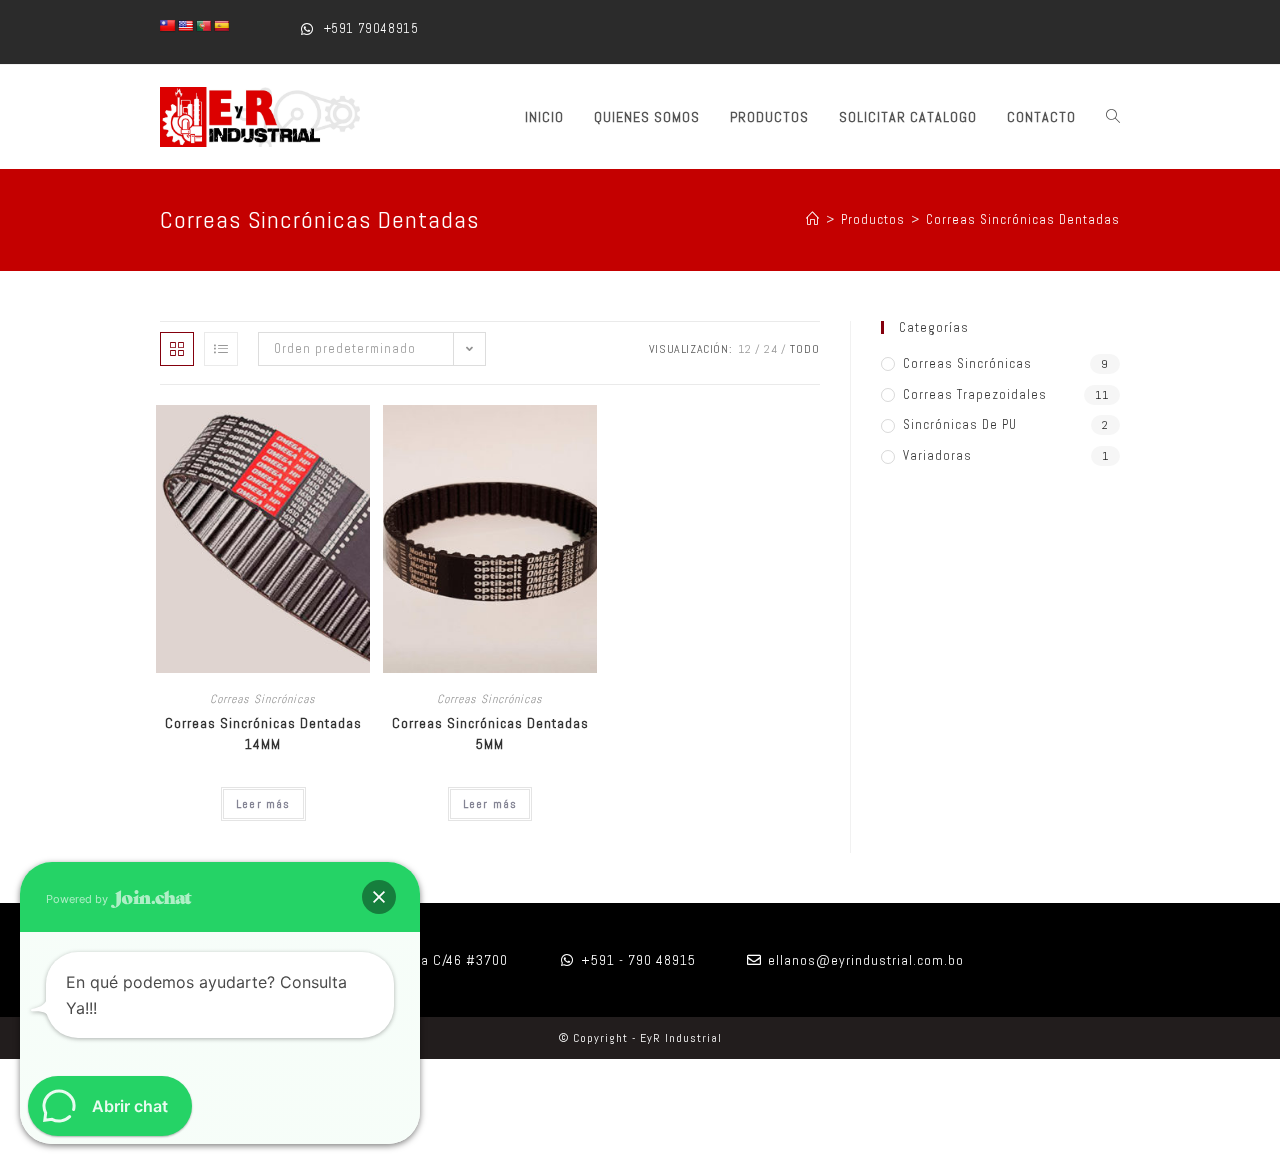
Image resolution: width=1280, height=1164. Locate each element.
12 (745, 349)
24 (771, 349)
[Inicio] (813, 219)
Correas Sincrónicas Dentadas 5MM (490, 733)
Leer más (263, 804)
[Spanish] (222, 26)
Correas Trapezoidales (975, 394)
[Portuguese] (204, 26)
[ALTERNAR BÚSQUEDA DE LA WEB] (1113, 117)
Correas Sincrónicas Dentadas (1023, 219)
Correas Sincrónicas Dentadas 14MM (263, 733)
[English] (186, 26)
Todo (805, 349)
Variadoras (937, 455)
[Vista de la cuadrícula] (177, 349)
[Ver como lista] (221, 349)
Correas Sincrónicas (263, 699)
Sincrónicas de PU (960, 424)
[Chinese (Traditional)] (168, 26)
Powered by (78, 899)
